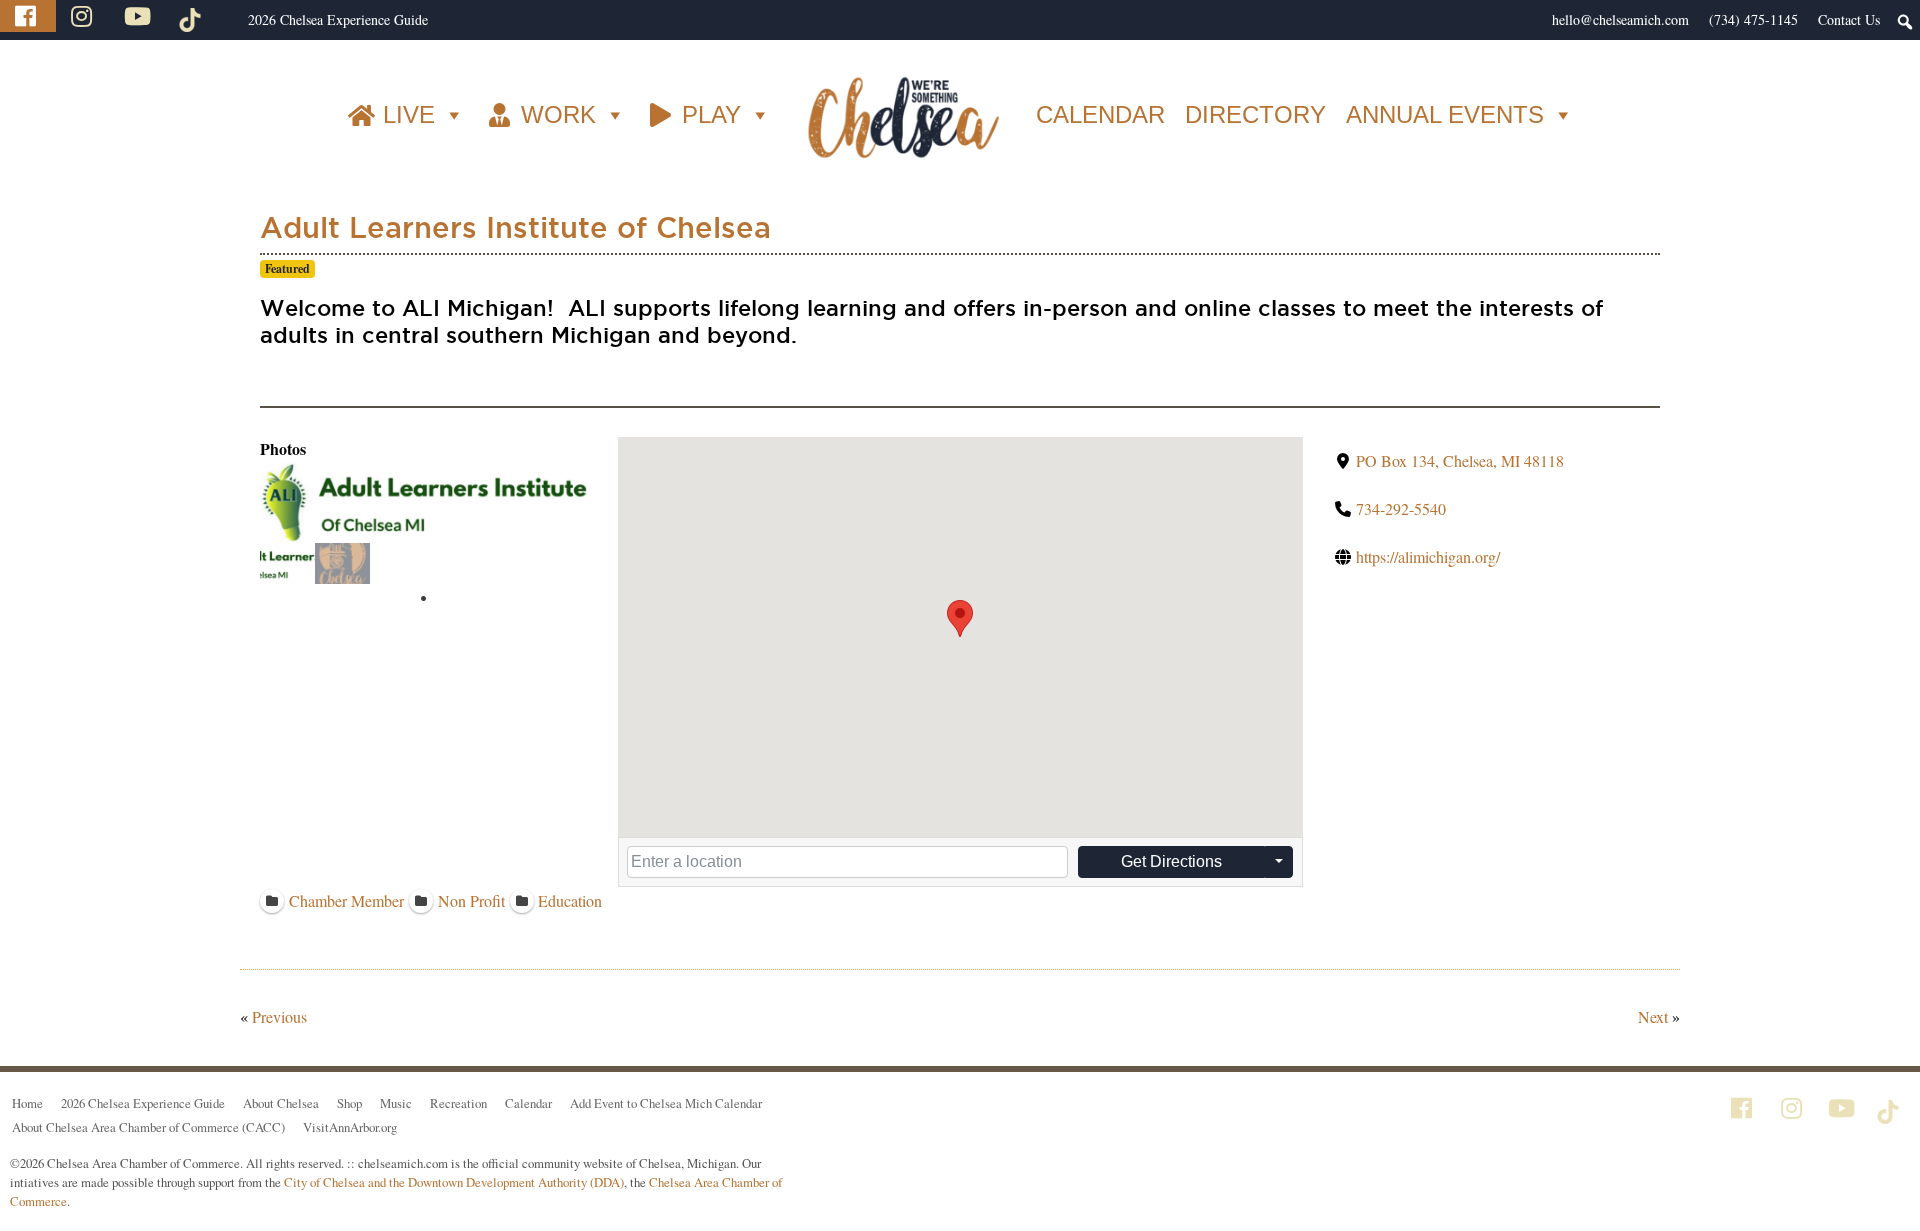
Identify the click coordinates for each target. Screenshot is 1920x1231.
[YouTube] (140, 16)
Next (1653, 1016)
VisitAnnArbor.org (350, 1127)
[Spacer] (228, 20)
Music (396, 1103)
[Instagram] (84, 16)
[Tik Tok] (193, 16)
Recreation (458, 1103)
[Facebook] (28, 16)
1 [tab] (424, 599)
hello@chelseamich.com (1620, 19)
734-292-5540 (1401, 508)
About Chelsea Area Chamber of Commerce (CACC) (148, 1127)
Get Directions (1171, 861)
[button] (960, 618)
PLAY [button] (711, 114)
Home (27, 1103)
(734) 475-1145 (1753, 19)
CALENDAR (1100, 114)
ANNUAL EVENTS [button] (1445, 114)
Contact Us (1849, 19)
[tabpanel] (287, 563)
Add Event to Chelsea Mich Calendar (666, 1103)
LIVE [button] (409, 114)
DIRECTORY (1255, 114)
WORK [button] (558, 114)
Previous (279, 1016)
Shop (349, 1103)
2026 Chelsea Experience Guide (338, 19)
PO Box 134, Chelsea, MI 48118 (1460, 460)
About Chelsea (281, 1103)
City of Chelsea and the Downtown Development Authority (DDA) (454, 1182)
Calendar (528, 1103)
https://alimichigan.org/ (1428, 556)
